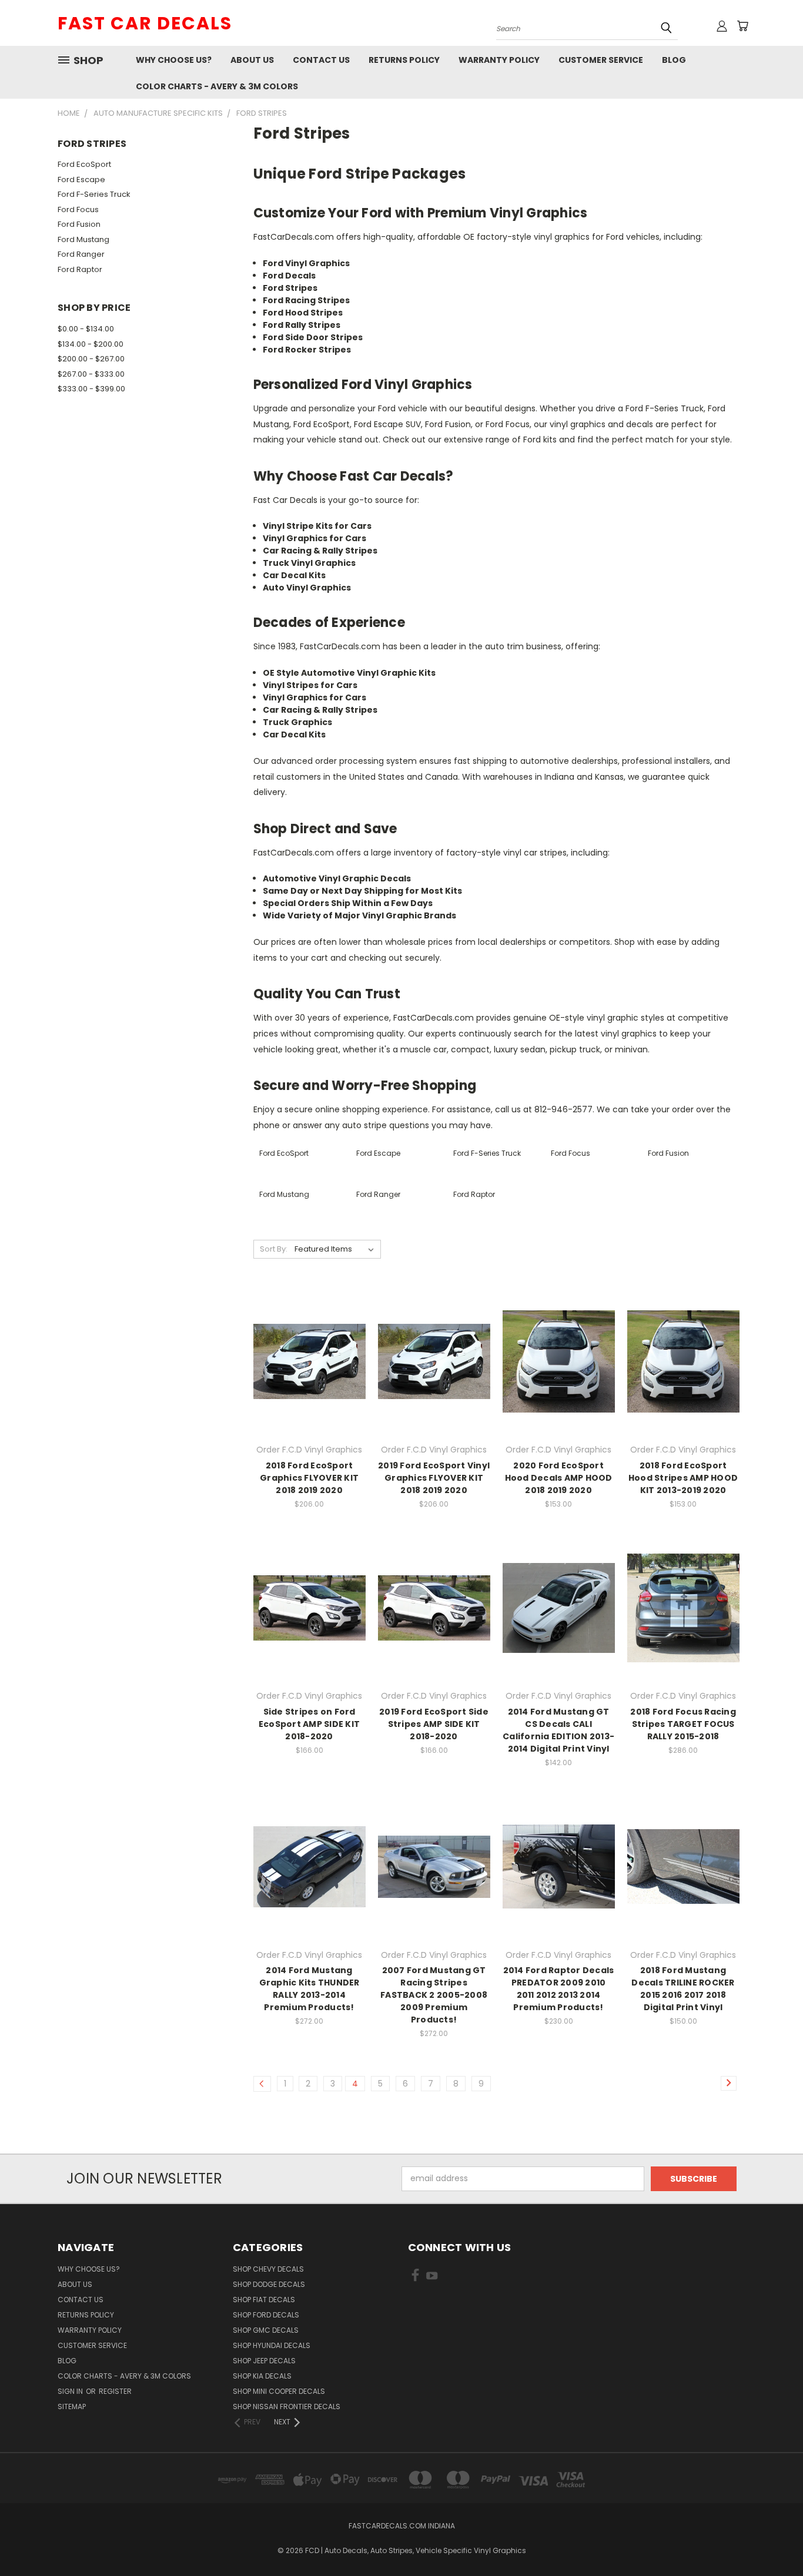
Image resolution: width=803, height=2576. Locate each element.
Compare (305, 1361)
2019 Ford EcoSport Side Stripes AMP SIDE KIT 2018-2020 (434, 1724)
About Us (252, 60)
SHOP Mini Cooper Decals (279, 2391)
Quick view (309, 1338)
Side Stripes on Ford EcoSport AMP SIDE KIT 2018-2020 (309, 1724)
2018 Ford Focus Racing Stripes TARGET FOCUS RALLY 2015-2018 (683, 1724)
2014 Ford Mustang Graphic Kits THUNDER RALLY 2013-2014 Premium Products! (310, 1989)
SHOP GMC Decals (266, 2330)
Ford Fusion (79, 224)
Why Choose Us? (174, 60)
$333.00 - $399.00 (91, 389)
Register (115, 2391)
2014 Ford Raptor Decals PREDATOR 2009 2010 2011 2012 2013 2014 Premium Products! (559, 1989)
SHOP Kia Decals (262, 2376)
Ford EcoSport (84, 164)
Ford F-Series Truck (94, 194)
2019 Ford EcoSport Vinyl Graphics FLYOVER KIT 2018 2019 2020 (434, 1478)
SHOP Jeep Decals (264, 2361)
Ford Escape (81, 180)
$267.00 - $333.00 (91, 374)
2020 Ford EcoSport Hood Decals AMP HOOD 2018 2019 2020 (559, 1478)
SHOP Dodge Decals (269, 2284)
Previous (772, 2539)
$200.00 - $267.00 (91, 359)
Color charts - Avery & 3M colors (217, 86)
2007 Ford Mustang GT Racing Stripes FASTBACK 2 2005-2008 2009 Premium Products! (434, 1995)
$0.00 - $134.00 (86, 329)
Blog (674, 60)
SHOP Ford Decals (266, 2315)
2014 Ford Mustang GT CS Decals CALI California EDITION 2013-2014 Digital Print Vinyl (558, 1730)
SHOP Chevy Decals (268, 2269)
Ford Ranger (81, 254)
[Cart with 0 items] (742, 26)
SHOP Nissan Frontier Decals (287, 2406)
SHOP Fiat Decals (264, 2300)
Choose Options (310, 1382)
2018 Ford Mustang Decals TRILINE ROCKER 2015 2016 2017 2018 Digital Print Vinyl (683, 1989)
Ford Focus (78, 209)
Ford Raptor (80, 269)
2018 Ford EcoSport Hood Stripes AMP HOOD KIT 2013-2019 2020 (683, 1478)
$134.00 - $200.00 (91, 344)
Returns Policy (404, 60)
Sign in (71, 2391)
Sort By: (274, 1249)
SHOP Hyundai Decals (272, 2345)
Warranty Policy (499, 60)
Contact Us (321, 60)
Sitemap (72, 2406)
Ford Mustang (83, 239)
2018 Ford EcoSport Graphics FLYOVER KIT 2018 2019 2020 (309, 1478)
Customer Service (601, 60)
